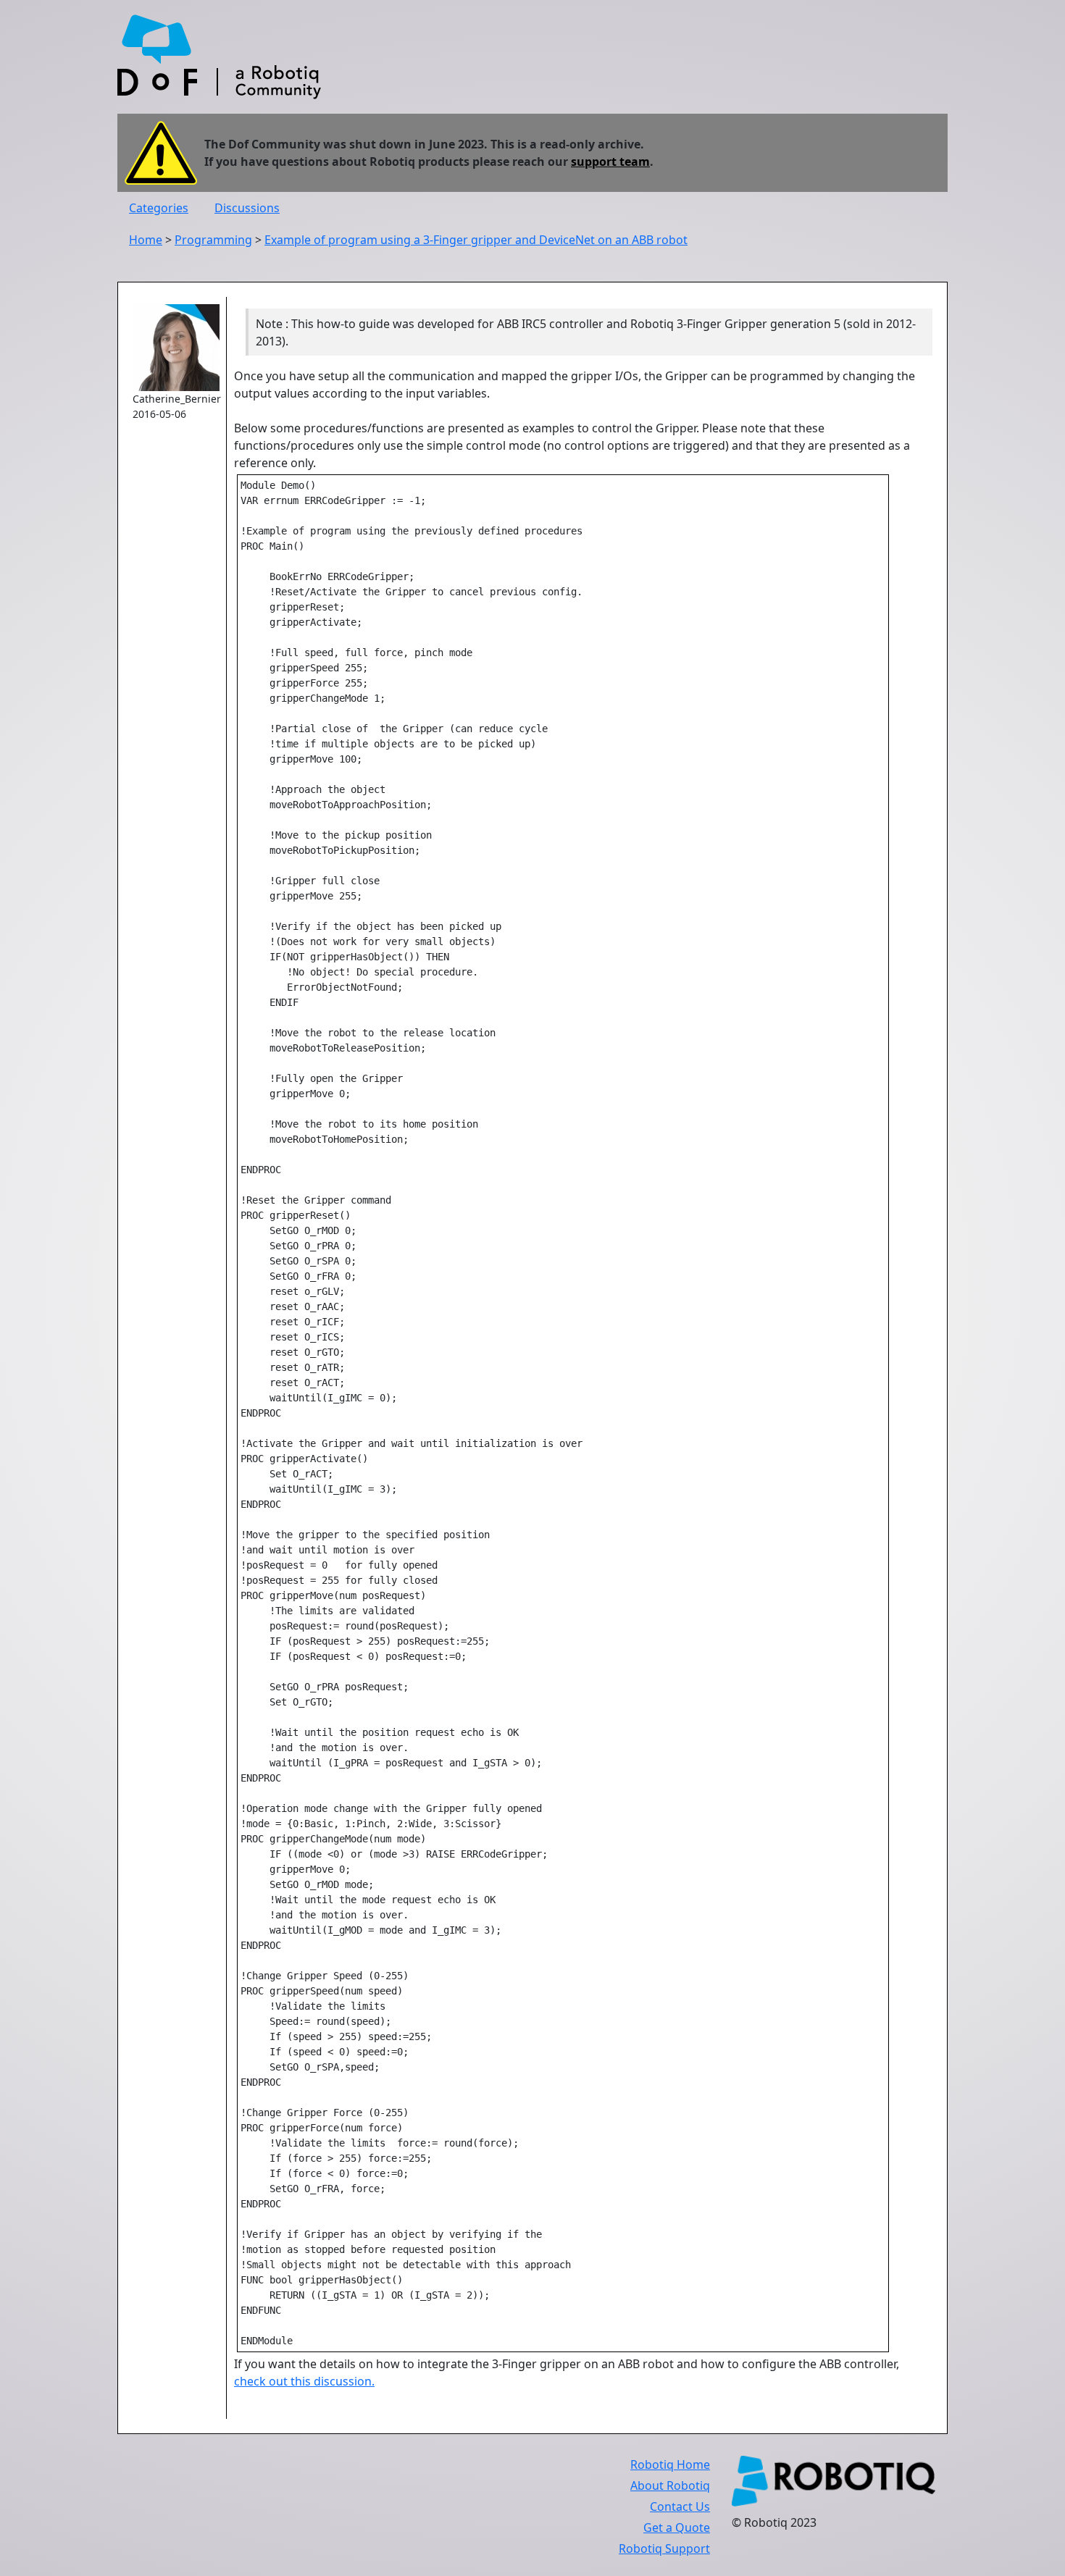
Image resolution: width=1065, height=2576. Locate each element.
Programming (213, 240)
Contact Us (680, 2506)
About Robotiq (670, 2485)
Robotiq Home (670, 2464)
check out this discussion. (304, 2381)
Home (146, 240)
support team (610, 161)
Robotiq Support (664, 2548)
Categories (159, 208)
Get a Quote (677, 2527)
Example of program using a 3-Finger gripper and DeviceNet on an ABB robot (476, 240)
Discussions (247, 208)
